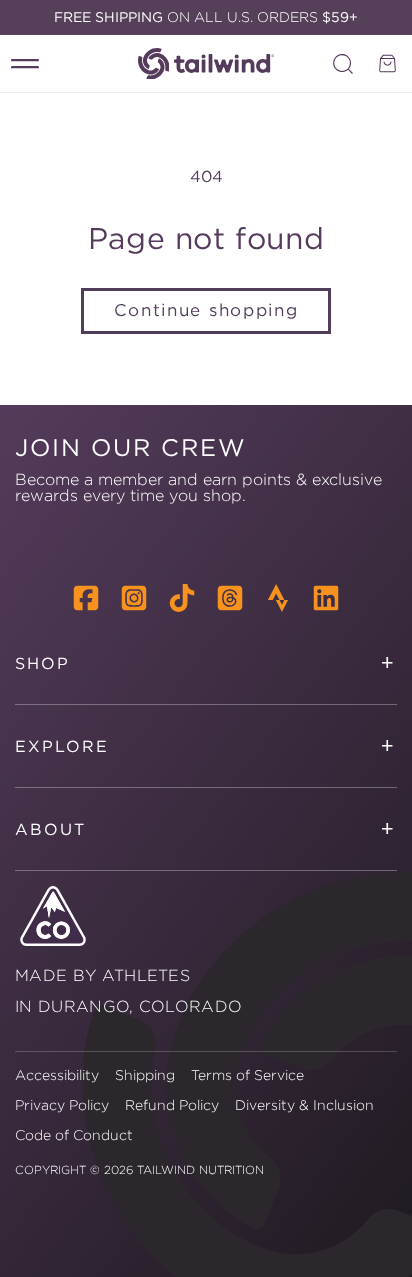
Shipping (145, 1075)
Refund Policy (172, 1105)
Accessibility (57, 1075)
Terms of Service (247, 1075)
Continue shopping (206, 310)
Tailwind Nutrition (200, 1169)
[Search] (343, 64)
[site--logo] (206, 63)
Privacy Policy (62, 1105)
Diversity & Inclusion (304, 1105)
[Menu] (25, 64)
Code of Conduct (74, 1135)
